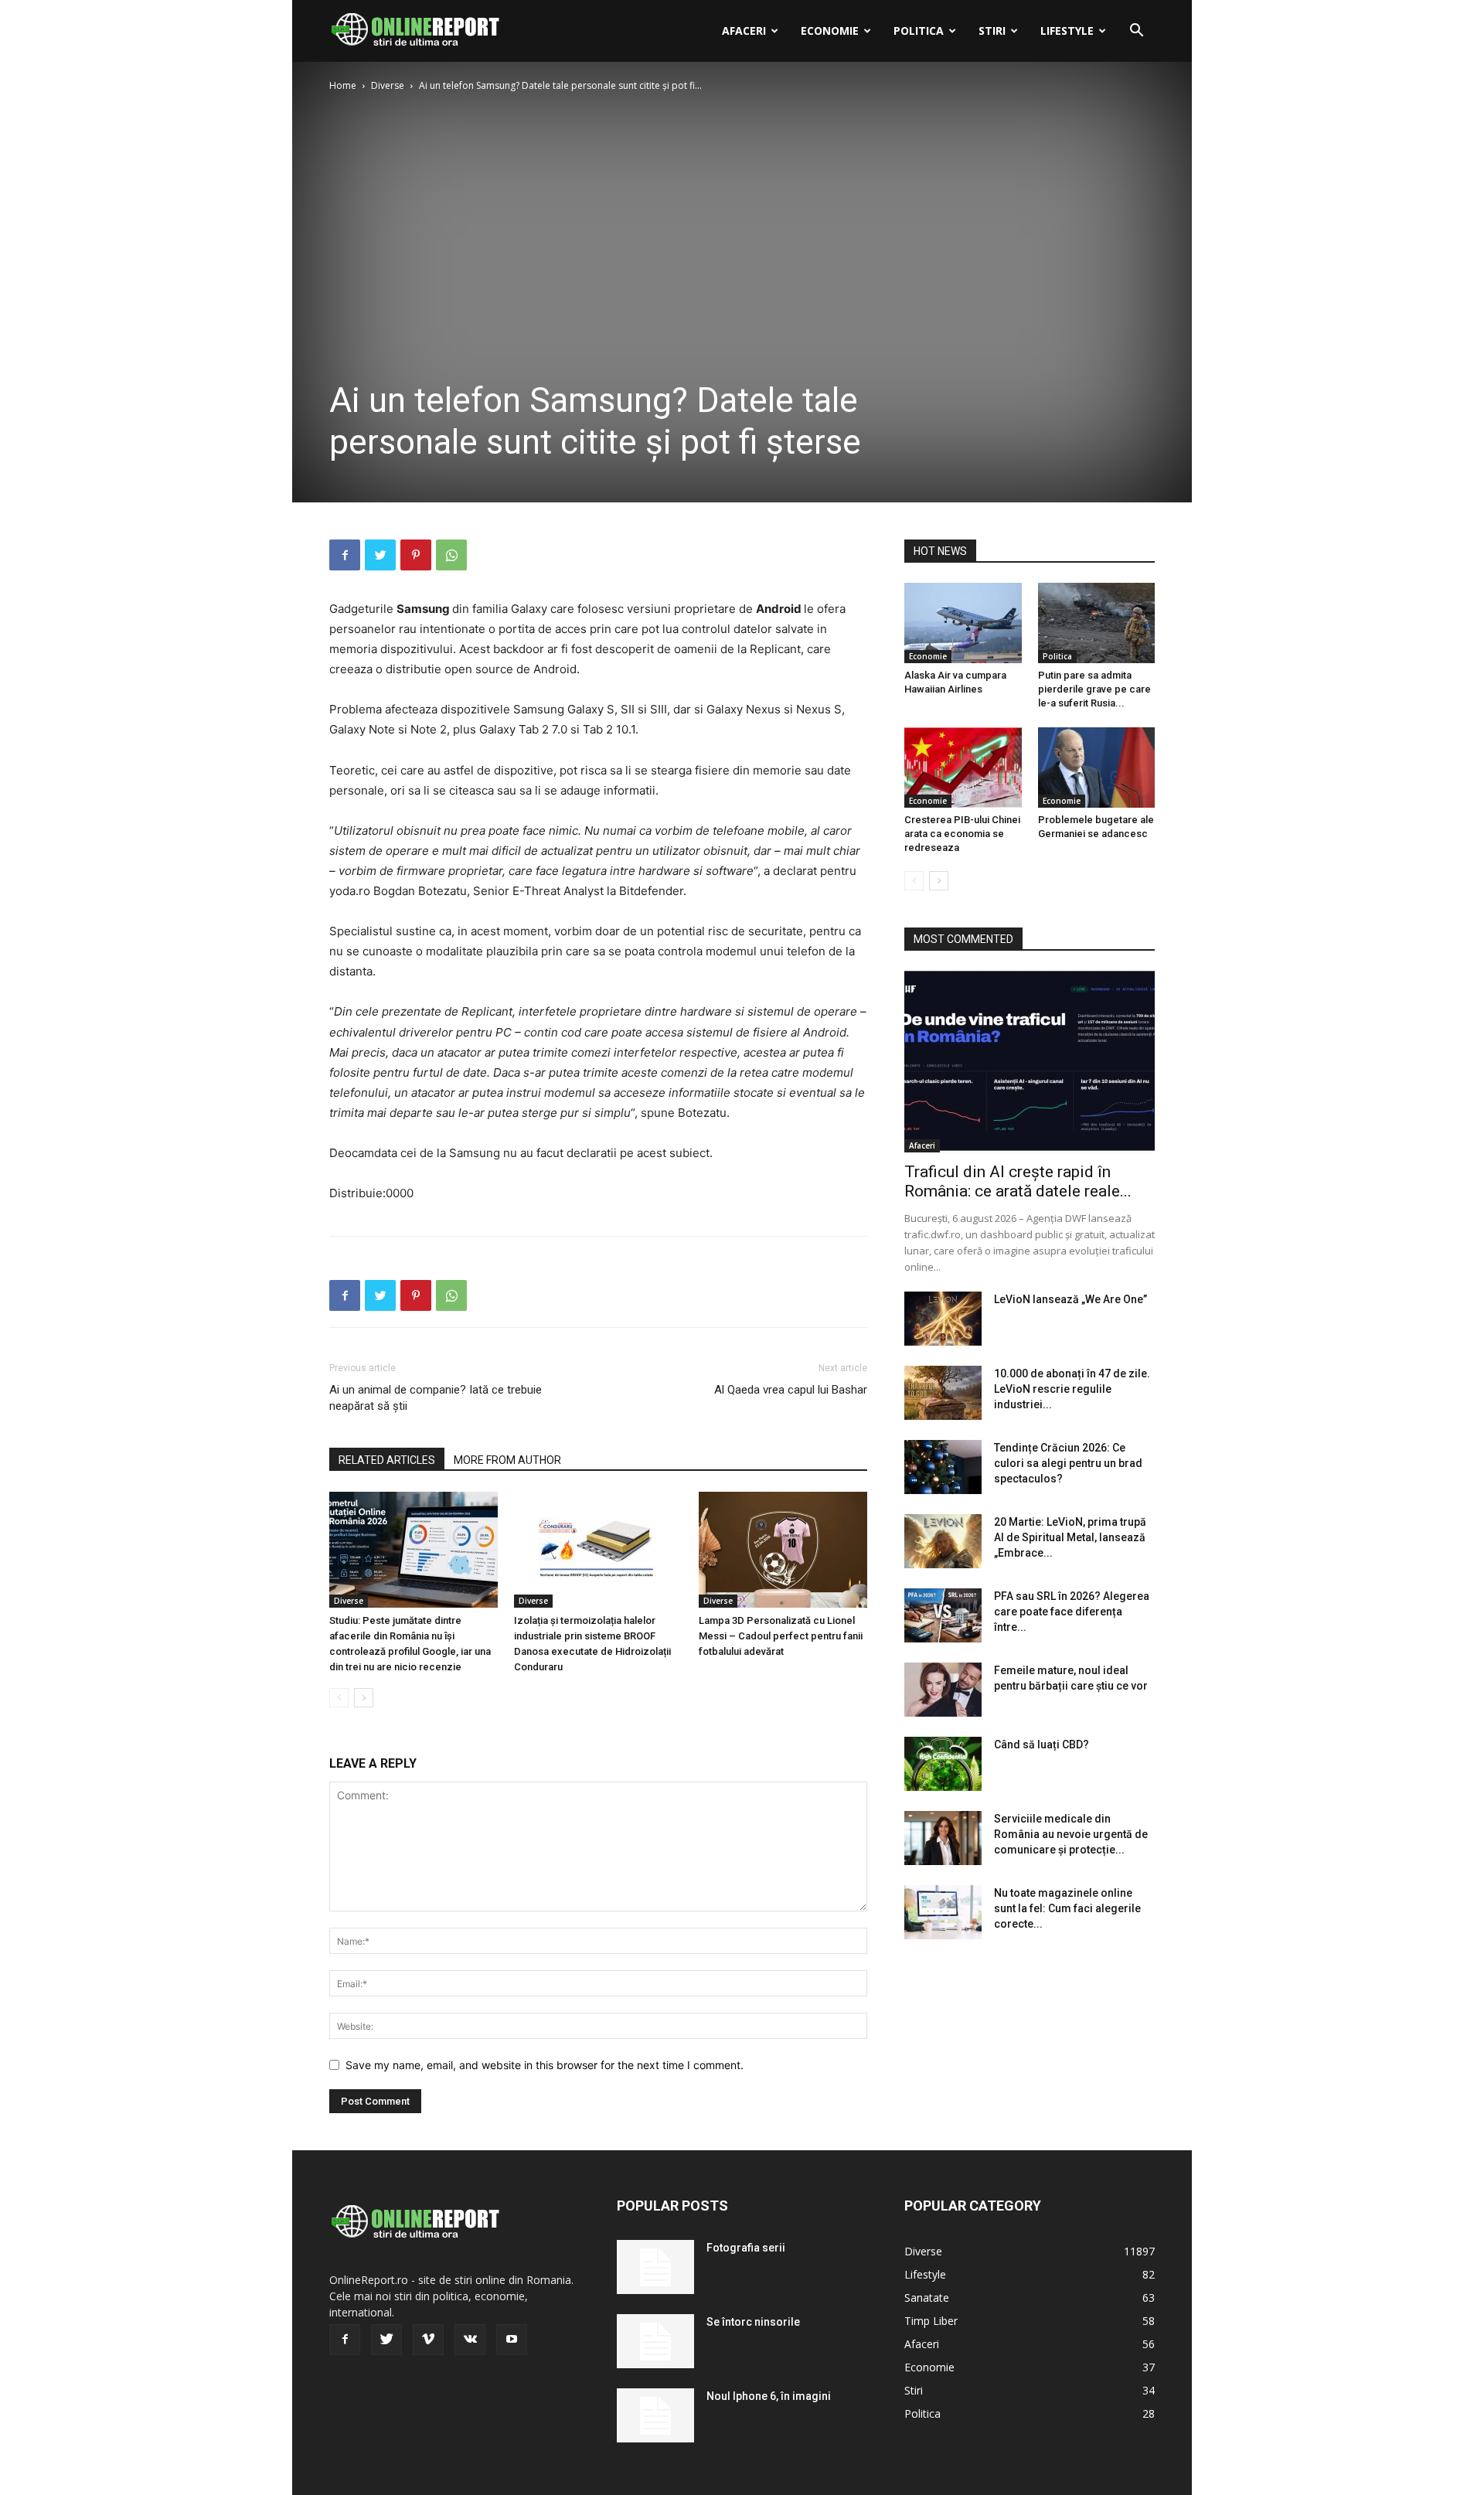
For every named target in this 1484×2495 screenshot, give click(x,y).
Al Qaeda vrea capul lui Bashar (791, 1390)
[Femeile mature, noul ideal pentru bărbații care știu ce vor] (943, 1690)
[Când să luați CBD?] (943, 1764)
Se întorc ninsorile (753, 2322)
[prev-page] (339, 1698)
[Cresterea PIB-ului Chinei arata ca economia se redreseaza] (963, 768)
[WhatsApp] (451, 555)
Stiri (992, 31)
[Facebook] (345, 555)
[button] (1136, 32)
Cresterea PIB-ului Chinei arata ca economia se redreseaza (962, 834)
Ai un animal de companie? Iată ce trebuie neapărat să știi (436, 1398)
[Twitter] (380, 555)
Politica (919, 31)
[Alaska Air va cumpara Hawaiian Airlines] (963, 623)
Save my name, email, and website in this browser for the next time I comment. (545, 2065)
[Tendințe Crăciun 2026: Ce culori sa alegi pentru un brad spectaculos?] (943, 1467)
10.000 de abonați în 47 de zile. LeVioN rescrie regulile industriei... (1072, 1389)
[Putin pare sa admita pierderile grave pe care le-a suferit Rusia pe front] (1097, 623)
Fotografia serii (746, 2248)
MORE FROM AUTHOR (507, 1460)
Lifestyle (1067, 31)
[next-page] (364, 1698)
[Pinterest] (416, 555)
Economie (830, 31)
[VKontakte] (470, 2340)
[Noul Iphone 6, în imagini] (655, 2415)
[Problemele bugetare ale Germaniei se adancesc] (1097, 768)
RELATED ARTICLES (387, 1460)
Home (343, 85)
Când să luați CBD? (1042, 1744)
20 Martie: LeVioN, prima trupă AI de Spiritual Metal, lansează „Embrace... (1070, 1537)
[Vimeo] (428, 2340)
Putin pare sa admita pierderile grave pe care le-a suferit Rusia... (1094, 689)
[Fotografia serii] (655, 2267)
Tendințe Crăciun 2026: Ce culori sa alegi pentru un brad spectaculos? (1068, 1463)
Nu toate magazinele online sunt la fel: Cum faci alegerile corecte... (1067, 1908)
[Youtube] (512, 2340)
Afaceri (744, 31)
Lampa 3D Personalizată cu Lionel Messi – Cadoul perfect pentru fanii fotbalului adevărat (781, 1636)
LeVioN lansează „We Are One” (1070, 1299)
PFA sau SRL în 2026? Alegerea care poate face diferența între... (1072, 1612)
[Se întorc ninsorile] (655, 2341)
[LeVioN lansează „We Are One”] (943, 1319)
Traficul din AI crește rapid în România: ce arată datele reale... (1018, 1181)
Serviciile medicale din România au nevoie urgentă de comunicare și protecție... (1071, 1834)
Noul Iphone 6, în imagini (769, 2396)
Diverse (388, 85)
